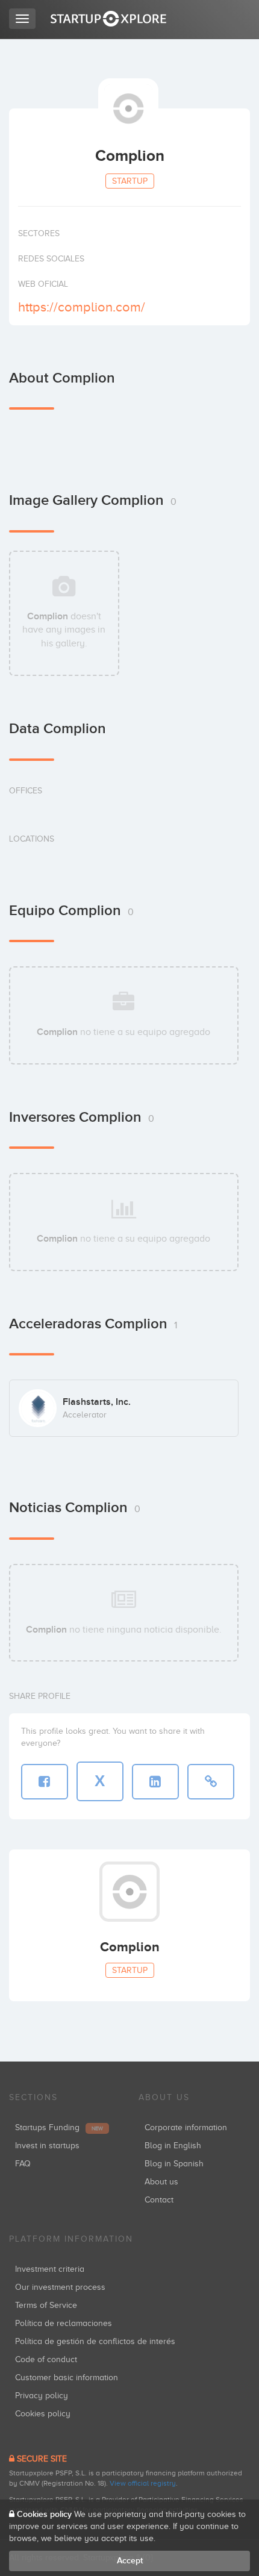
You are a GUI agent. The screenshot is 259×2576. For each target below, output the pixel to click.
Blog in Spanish (174, 2164)
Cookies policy (43, 2414)
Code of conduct (46, 2359)
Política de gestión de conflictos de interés (95, 2341)
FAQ (23, 2164)
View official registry (143, 2483)
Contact (159, 2200)
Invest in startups (47, 2146)
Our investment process (60, 2287)
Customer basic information (67, 2377)
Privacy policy (42, 2396)
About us (161, 2182)
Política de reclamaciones (64, 2323)
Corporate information (186, 2127)
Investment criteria (50, 2269)
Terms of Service (46, 2305)
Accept (130, 2561)
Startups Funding (59, 2127)
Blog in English (173, 2146)
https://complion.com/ (82, 307)
